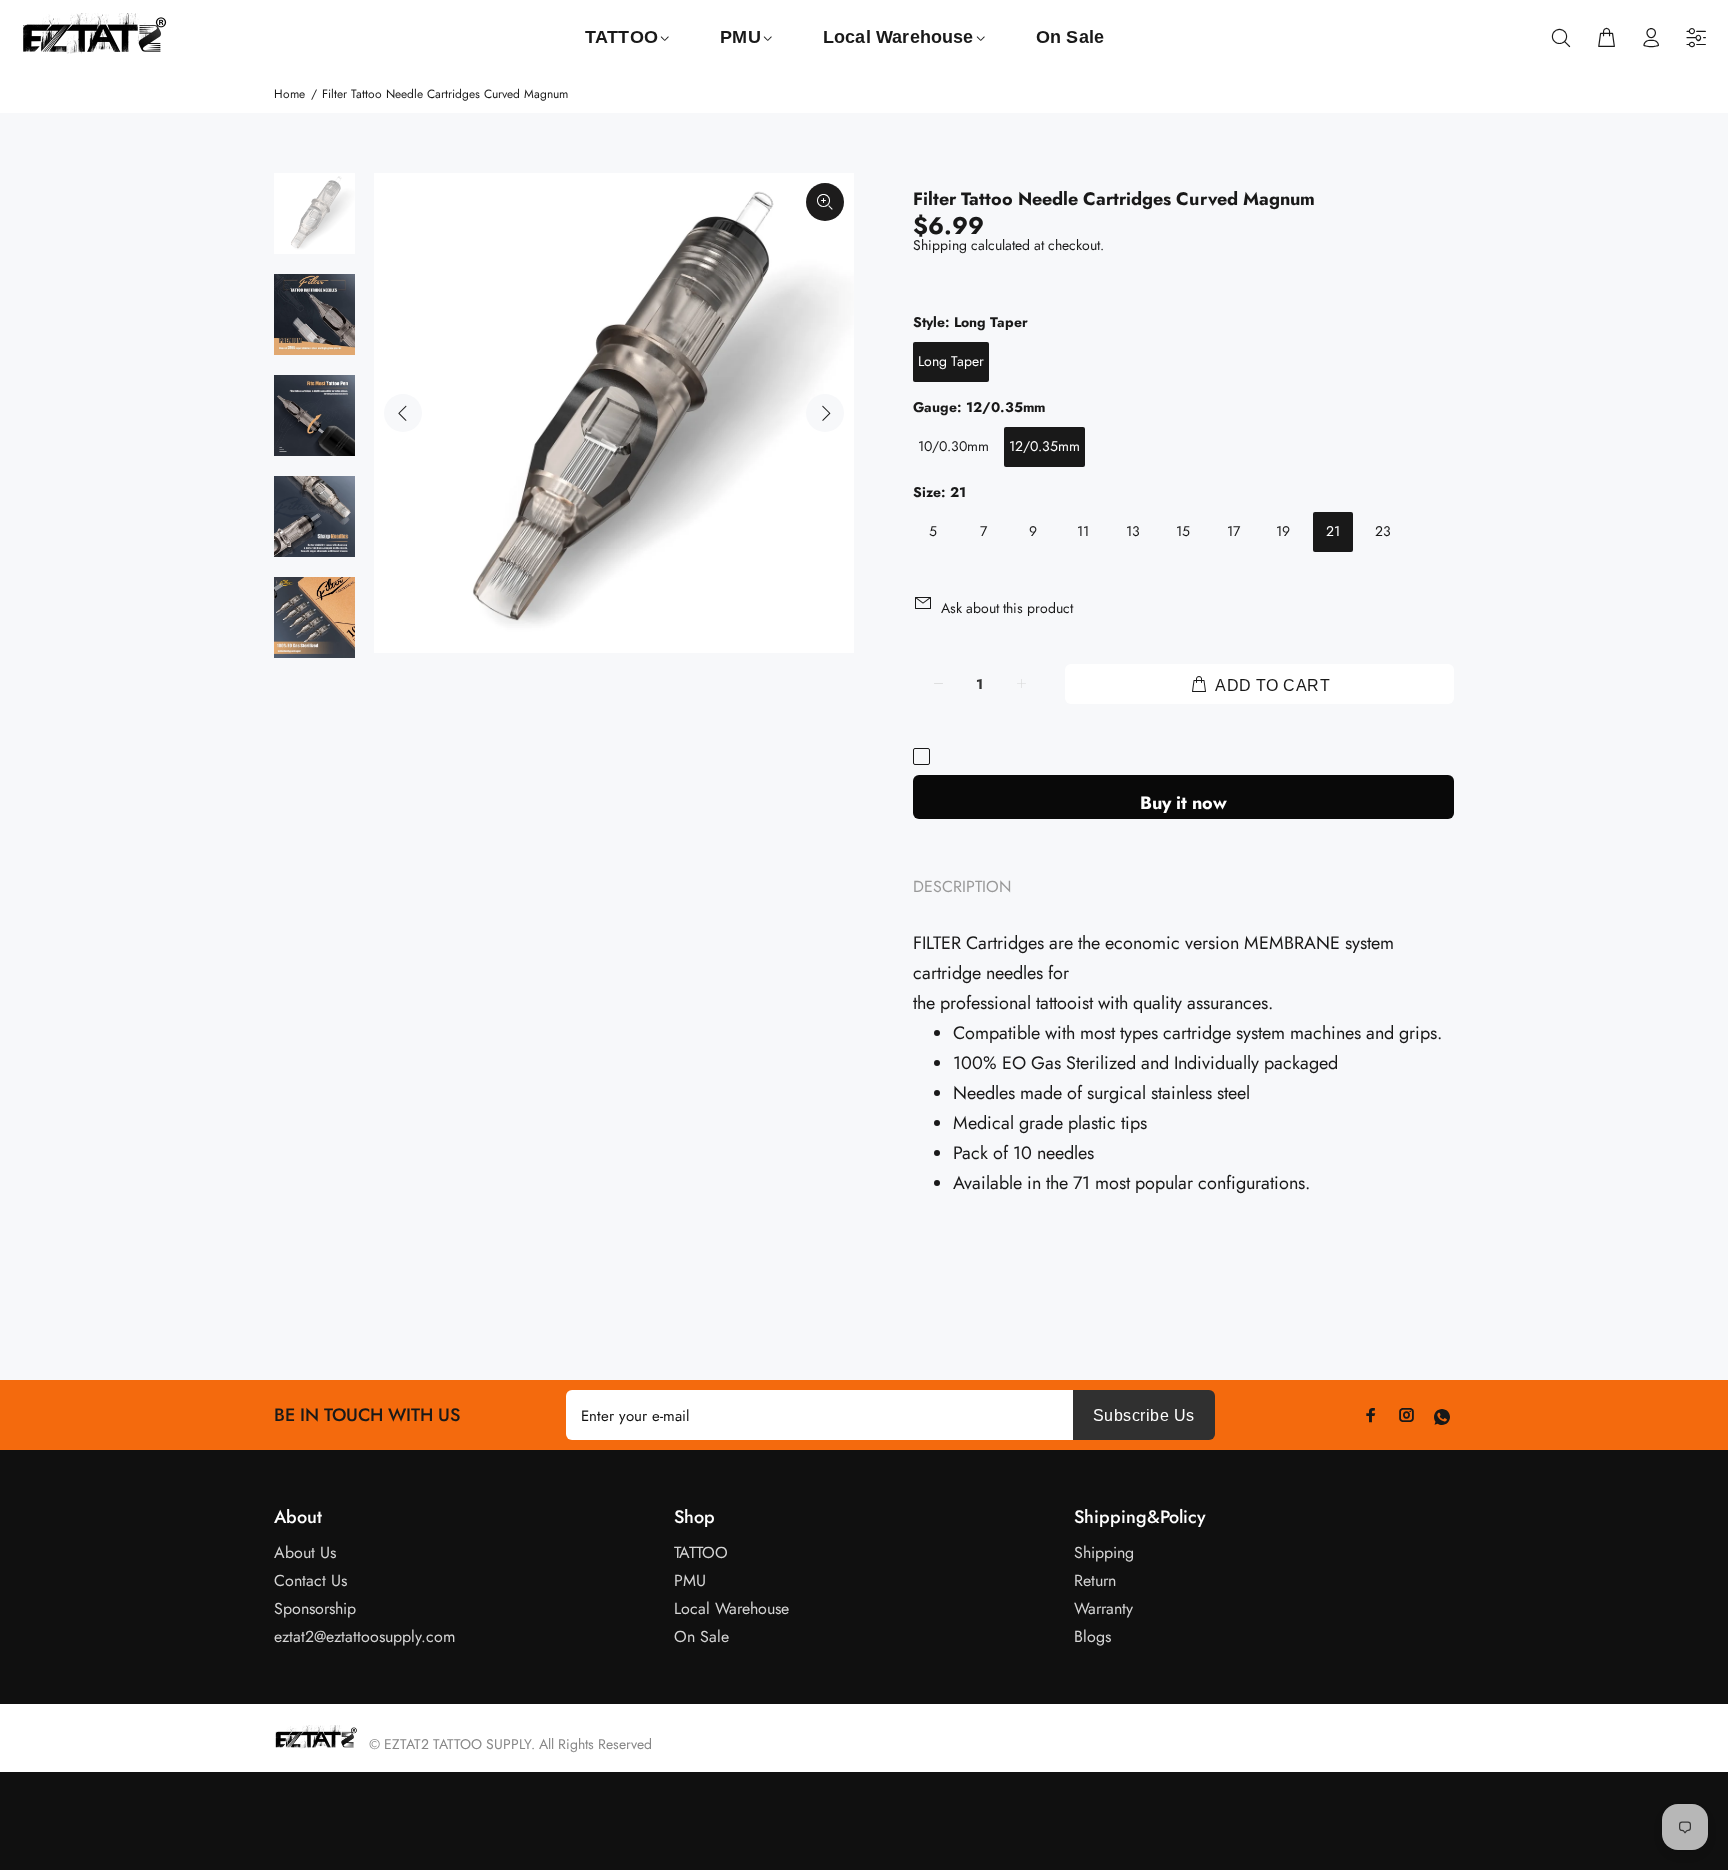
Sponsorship (315, 1608)
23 (1383, 531)
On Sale (701, 1636)
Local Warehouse (731, 1608)
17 (1233, 531)
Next (825, 413)
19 (1283, 531)
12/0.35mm (1044, 446)
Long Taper (951, 361)
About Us (305, 1552)
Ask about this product (1007, 608)
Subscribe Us (1144, 1415)
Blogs (1092, 1636)
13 (1133, 531)
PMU (690, 1580)
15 (1183, 531)
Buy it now (1183, 803)
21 (1333, 531)
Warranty (1103, 1608)
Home (289, 94)
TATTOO (701, 1552)
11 (1083, 531)
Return (1095, 1580)
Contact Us (310, 1580)
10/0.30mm (953, 446)
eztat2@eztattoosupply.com (364, 1636)
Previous (403, 413)
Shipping (940, 245)
